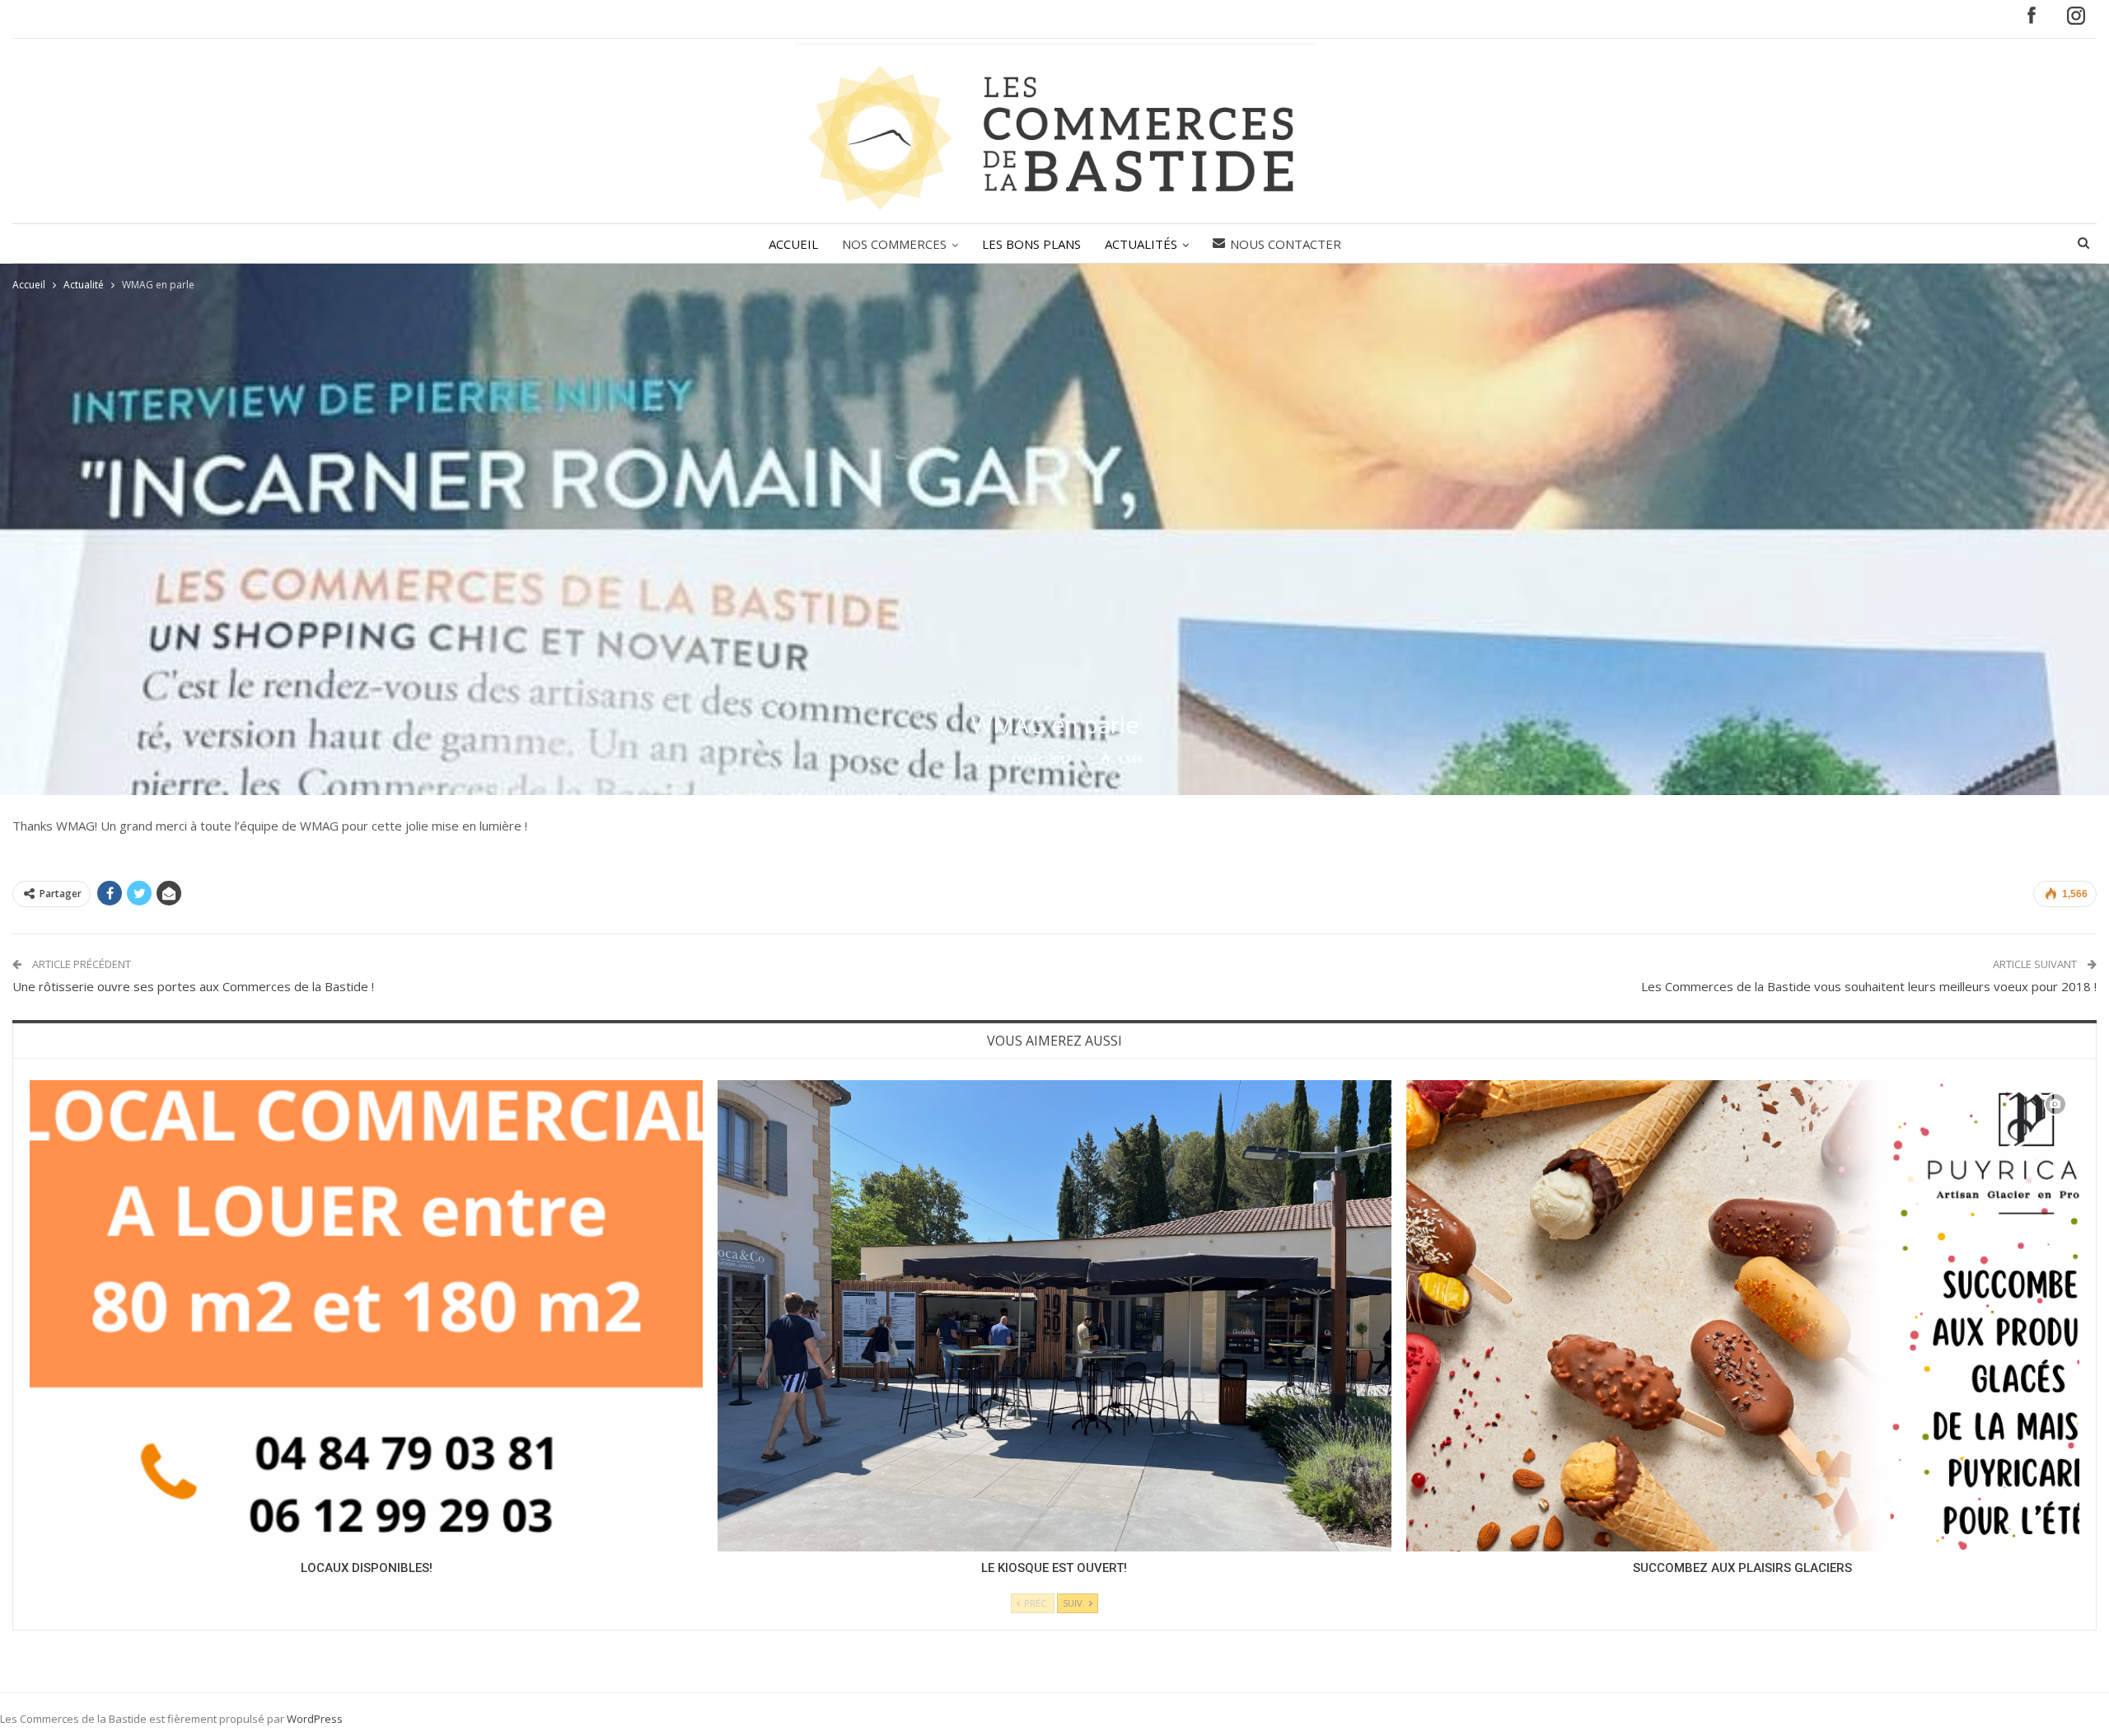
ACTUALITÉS (1141, 244)
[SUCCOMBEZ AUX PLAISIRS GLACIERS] (1743, 1316)
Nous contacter (1286, 244)
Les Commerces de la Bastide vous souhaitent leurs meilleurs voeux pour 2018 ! (1869, 986)
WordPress (315, 1719)
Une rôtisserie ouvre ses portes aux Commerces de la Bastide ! (193, 986)
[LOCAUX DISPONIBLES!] (366, 1316)
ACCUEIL (793, 244)
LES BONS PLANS (1031, 244)
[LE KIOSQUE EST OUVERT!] (1054, 1316)
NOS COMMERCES (894, 244)
